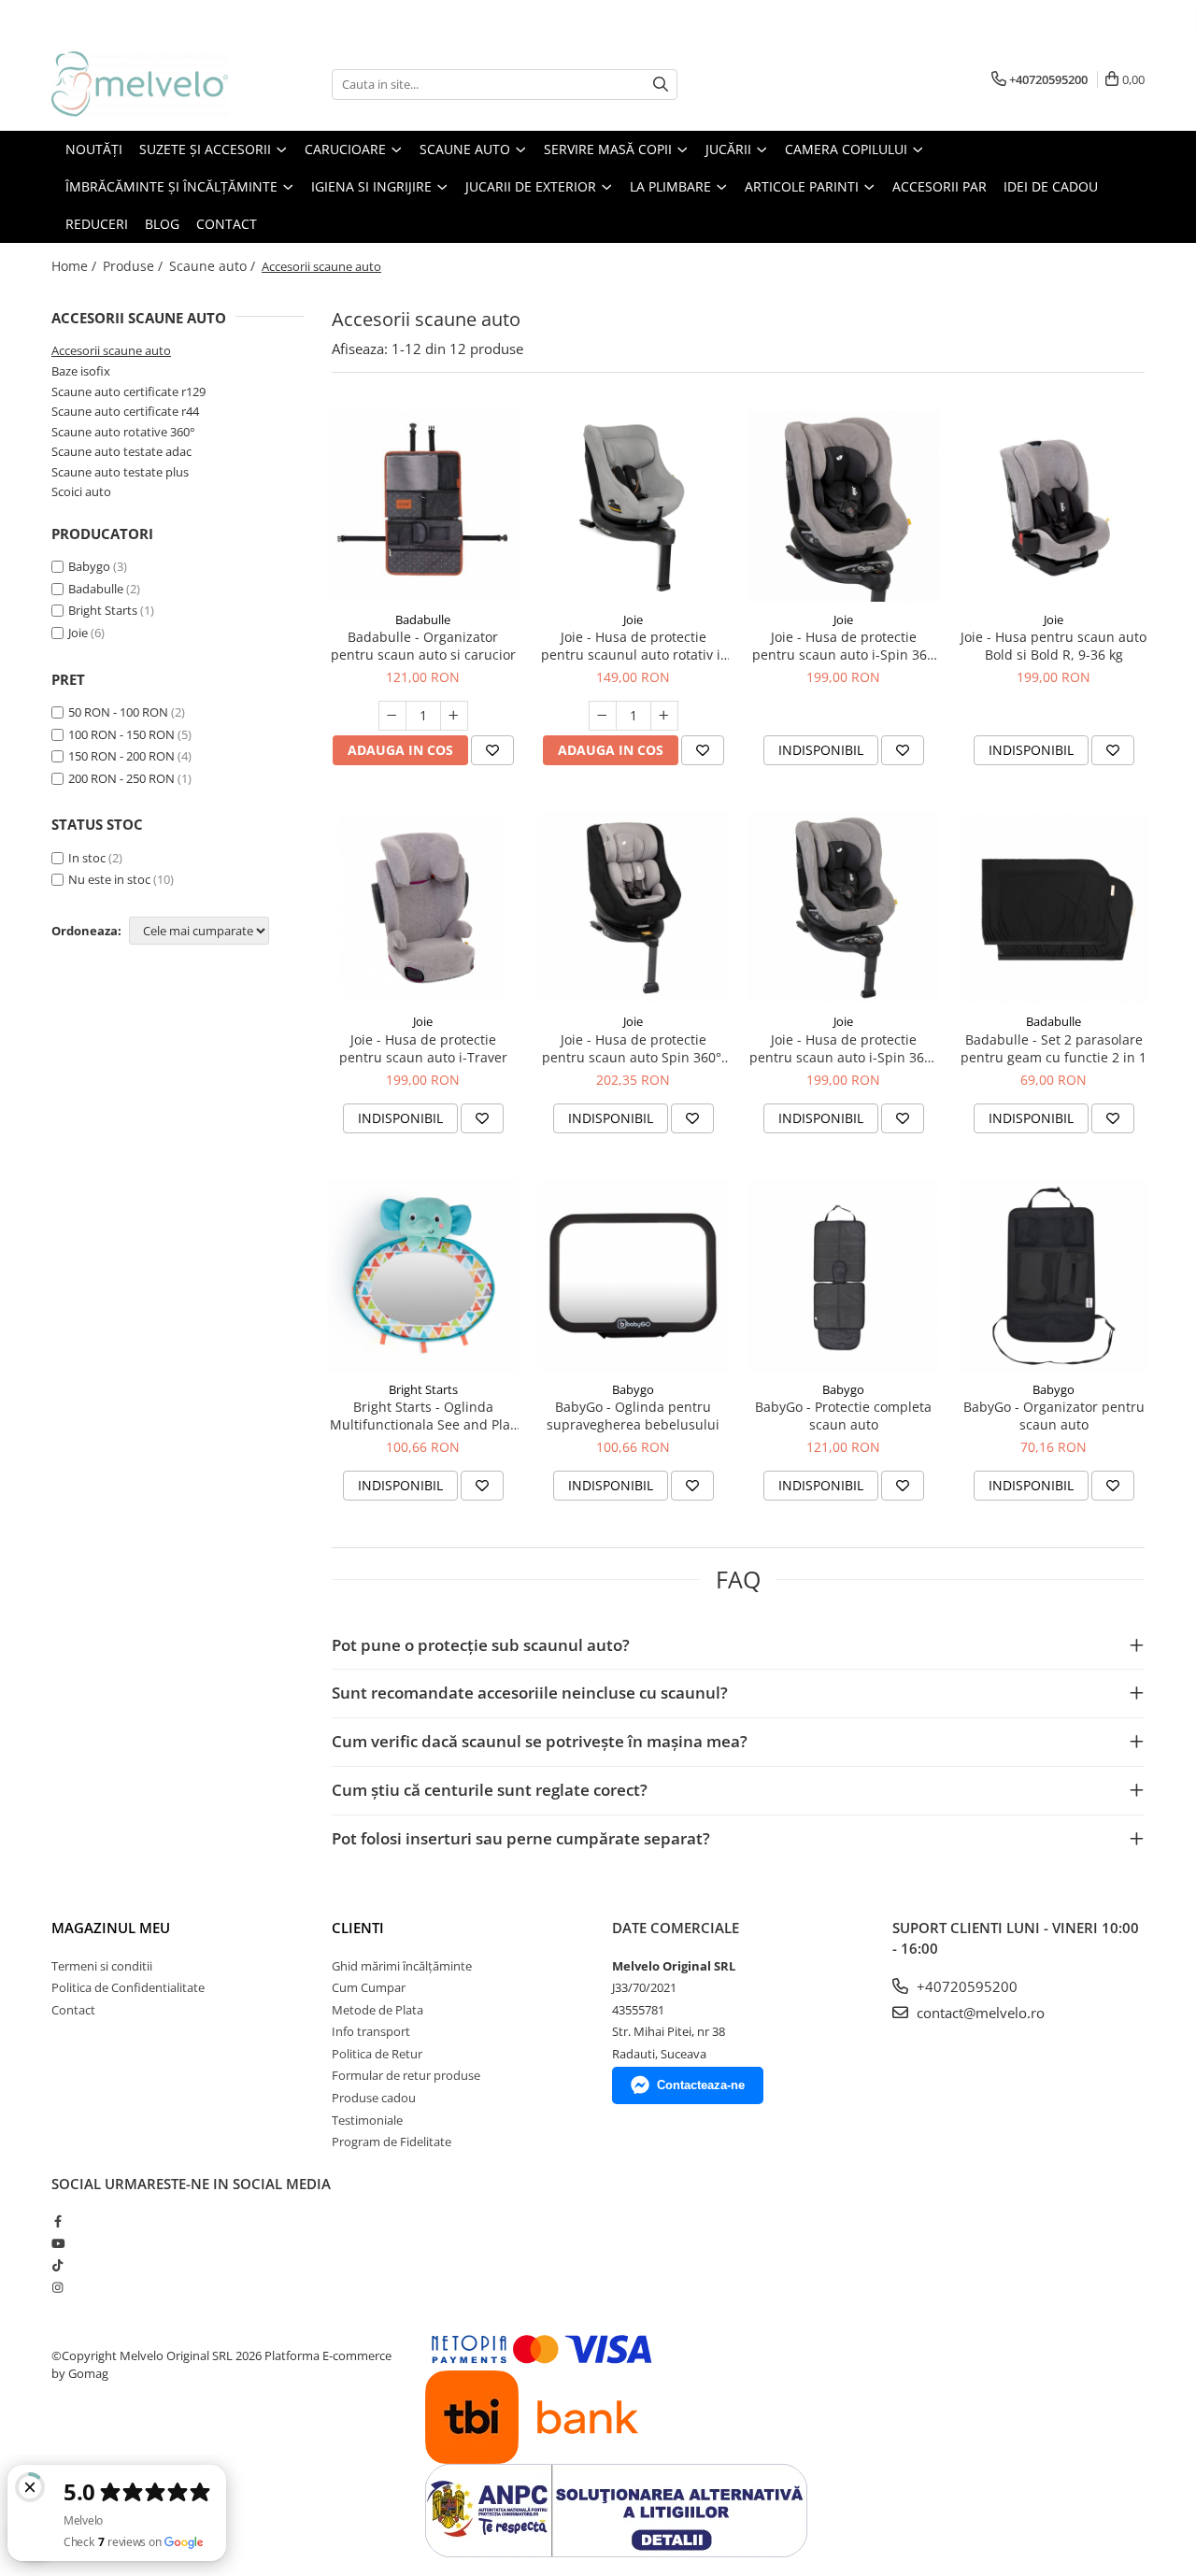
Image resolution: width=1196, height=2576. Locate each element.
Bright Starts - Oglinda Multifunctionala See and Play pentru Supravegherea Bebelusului (423, 1416)
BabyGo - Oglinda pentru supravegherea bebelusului (633, 1416)
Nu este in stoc (109, 879)
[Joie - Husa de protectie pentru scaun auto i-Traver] (423, 908)
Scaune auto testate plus (120, 472)
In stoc (87, 858)
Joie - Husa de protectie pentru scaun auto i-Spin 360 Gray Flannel (843, 646)
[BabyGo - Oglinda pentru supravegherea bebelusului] (633, 1276)
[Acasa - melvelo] (145, 84)
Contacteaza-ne (701, 2085)
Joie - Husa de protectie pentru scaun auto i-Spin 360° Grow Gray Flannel (843, 1048)
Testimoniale (367, 2120)
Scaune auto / (214, 266)
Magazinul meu (111, 1928)
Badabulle (96, 589)
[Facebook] (57, 2221)
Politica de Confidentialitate (128, 1987)
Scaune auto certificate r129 (128, 391)
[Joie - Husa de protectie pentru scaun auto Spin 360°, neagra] (633, 908)
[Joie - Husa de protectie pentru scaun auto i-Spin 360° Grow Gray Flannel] (843, 908)
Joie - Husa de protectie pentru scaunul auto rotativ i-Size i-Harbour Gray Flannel (633, 646)
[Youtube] (57, 2243)
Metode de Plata (377, 2010)
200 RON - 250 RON (121, 778)
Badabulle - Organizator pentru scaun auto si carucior (423, 646)
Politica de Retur (377, 2054)
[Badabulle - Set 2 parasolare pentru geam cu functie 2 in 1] (1054, 908)
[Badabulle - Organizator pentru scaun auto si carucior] (423, 506)
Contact (73, 2010)
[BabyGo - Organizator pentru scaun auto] (1054, 1276)
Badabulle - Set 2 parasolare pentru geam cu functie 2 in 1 (1054, 1048)
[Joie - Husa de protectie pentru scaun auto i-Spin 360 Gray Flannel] (843, 506)
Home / (76, 266)
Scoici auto (81, 491)
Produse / (135, 266)
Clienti (358, 1928)
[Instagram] (57, 2287)
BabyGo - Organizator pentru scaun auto (1054, 1416)
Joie (78, 633)
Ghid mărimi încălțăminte (402, 1966)
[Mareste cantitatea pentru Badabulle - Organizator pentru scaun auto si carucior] (454, 716)
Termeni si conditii (102, 1966)
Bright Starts (103, 610)
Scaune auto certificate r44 (125, 411)
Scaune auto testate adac (121, 451)
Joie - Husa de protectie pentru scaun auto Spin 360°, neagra (634, 1048)
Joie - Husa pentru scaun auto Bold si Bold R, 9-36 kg (1054, 646)
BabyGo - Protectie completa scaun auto (843, 1416)
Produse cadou (374, 2098)
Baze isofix (81, 371)
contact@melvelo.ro (979, 2013)
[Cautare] (661, 85)
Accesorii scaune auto (111, 350)
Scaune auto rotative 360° (123, 432)
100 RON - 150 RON (121, 734)
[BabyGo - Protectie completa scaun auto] (843, 1276)
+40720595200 (965, 1986)
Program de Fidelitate (392, 2142)
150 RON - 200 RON (121, 756)
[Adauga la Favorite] (492, 750)
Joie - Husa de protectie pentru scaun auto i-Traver (423, 1048)
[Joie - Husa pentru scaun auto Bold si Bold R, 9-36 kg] (1054, 506)
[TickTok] (57, 2265)
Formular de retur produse (406, 2075)
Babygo (89, 566)
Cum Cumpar (369, 1987)
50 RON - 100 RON (118, 712)
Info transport (371, 2031)
